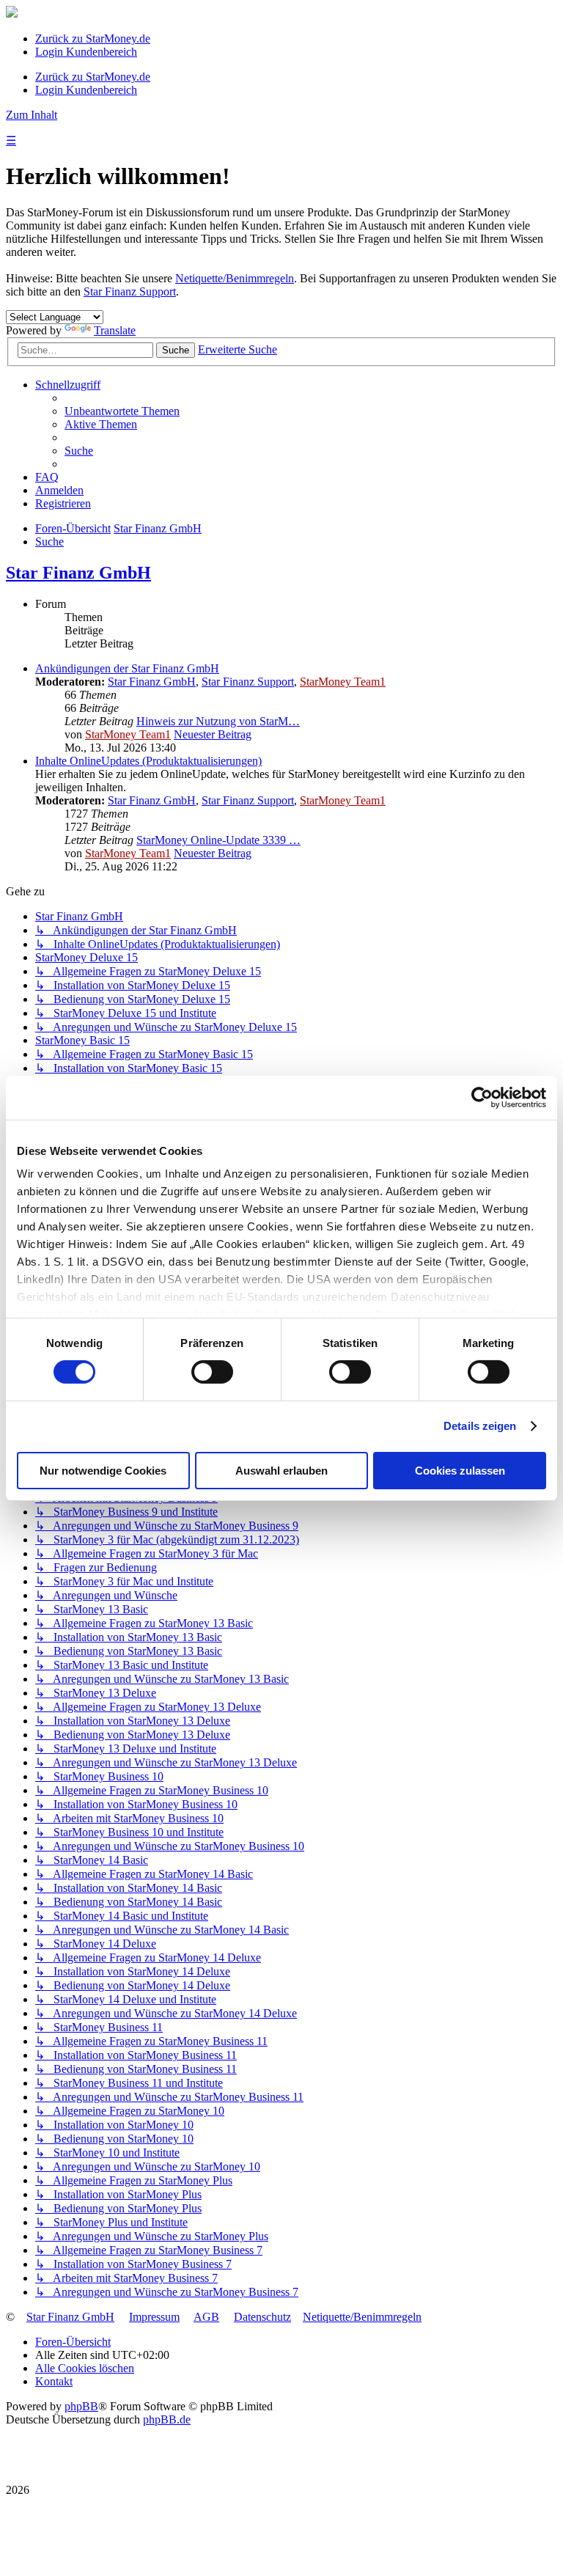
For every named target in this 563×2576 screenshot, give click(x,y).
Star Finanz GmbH (78, 573)
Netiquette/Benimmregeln (235, 278)
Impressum (154, 2317)
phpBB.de (167, 2419)
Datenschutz (262, 2317)
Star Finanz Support (130, 291)
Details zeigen (480, 1426)
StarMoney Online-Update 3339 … (218, 840)
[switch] (212, 1372)
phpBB (81, 2406)
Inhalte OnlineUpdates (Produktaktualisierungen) (148, 761)
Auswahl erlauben (281, 1471)
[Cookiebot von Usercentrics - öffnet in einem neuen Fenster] (482, 1097)
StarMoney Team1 (343, 682)
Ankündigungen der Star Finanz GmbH (127, 668)
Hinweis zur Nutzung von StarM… (218, 721)
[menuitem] (122, 411)
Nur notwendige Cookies (103, 1471)
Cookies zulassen (460, 1471)
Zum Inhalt (32, 115)
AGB (206, 2317)
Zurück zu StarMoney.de (93, 38)
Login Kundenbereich (86, 52)
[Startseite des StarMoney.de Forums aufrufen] (12, 14)
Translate (115, 330)
